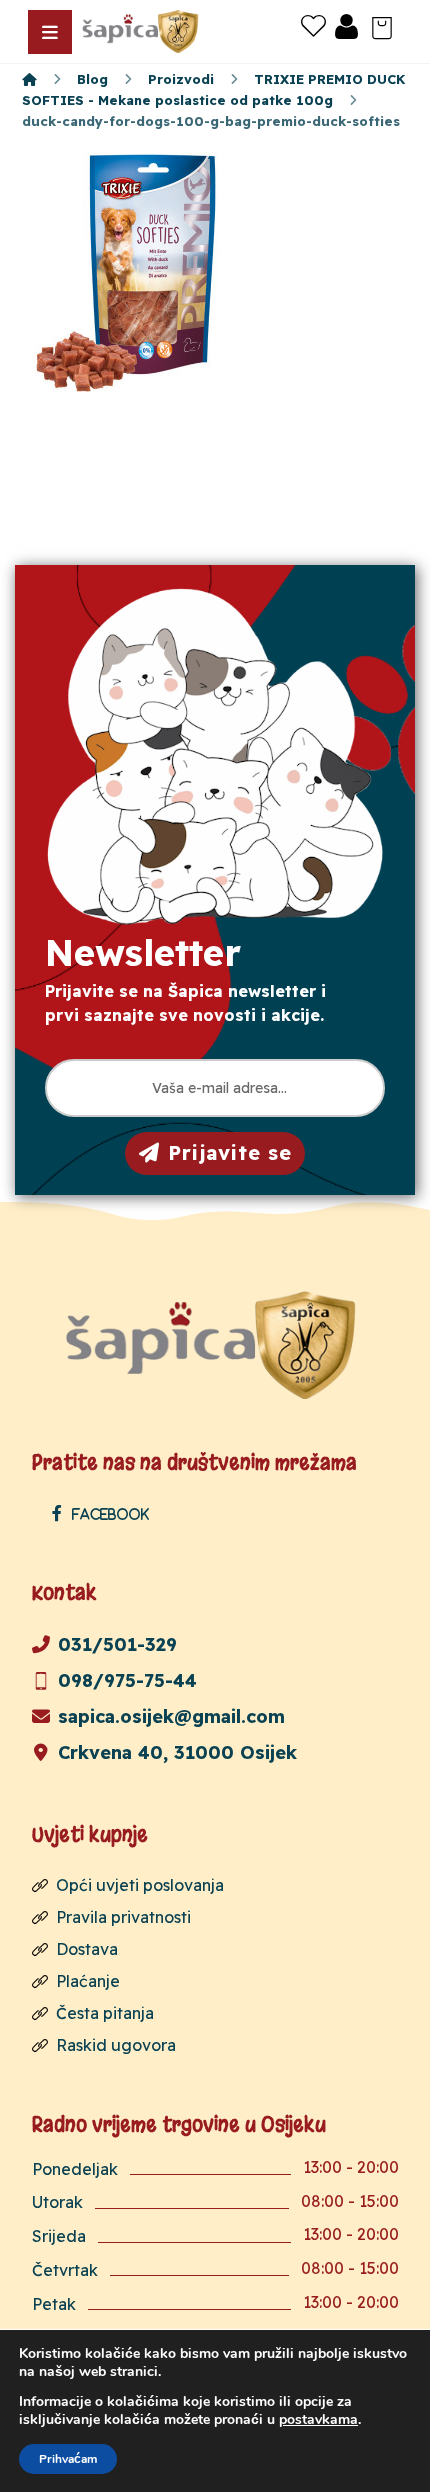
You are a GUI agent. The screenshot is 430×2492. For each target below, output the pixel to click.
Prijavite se (230, 1152)
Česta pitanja (105, 2013)
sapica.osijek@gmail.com (171, 1716)
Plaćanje (88, 1981)
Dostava (87, 1949)
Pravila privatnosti (123, 1917)
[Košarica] (382, 26)
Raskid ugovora (116, 2045)
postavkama (318, 2420)
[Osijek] (142, 31)
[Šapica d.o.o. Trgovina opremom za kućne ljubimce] (29, 79)
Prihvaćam (68, 2459)
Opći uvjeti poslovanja (140, 1885)
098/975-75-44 (127, 1680)
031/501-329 (117, 1644)
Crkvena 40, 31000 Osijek (177, 1752)
